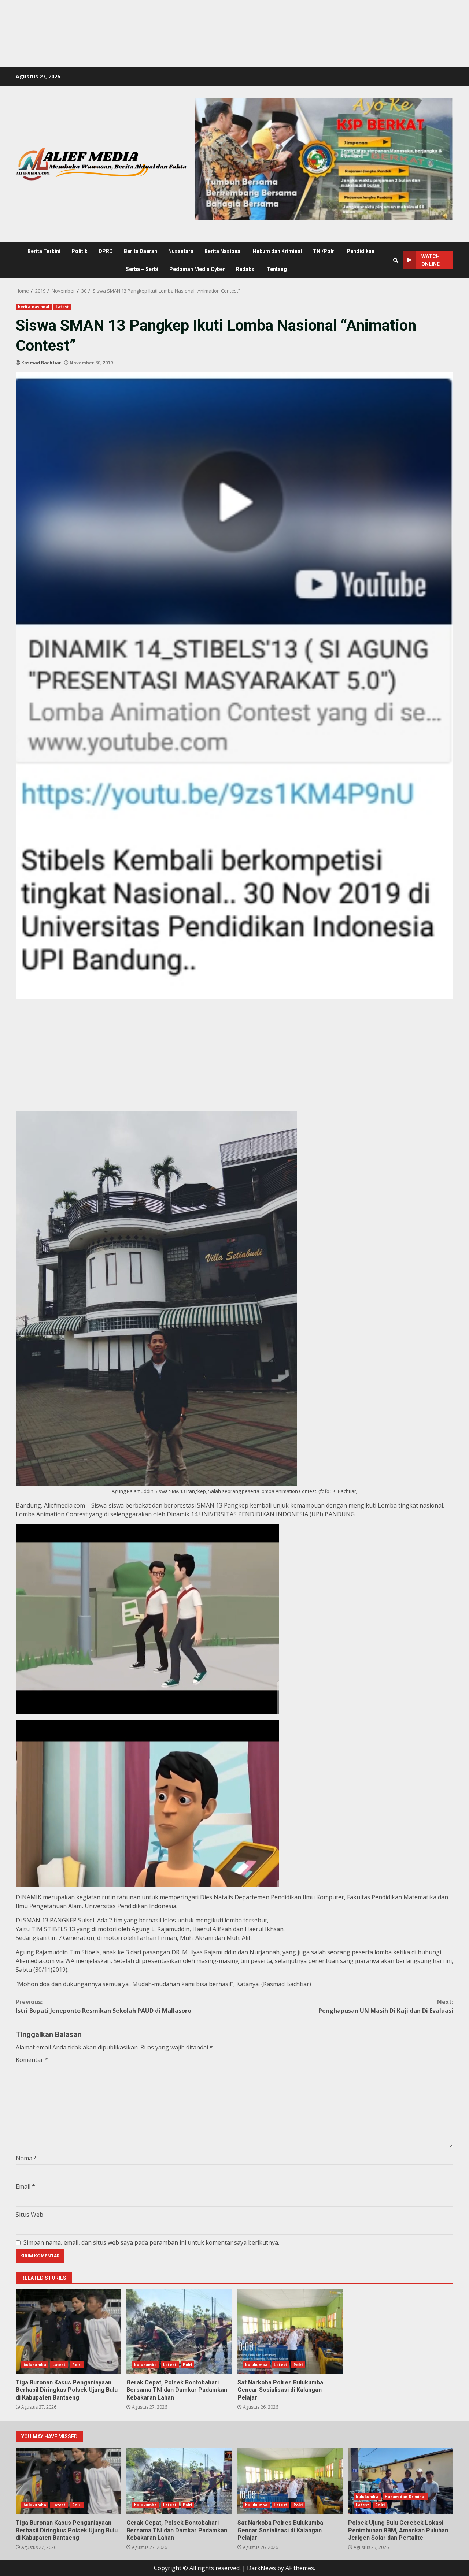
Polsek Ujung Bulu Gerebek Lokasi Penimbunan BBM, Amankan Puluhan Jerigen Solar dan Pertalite (401, 2481)
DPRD (106, 251)
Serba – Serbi (142, 269)
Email (25, 2186)
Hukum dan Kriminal (277, 251)
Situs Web (29, 2215)
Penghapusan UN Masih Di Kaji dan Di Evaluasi (386, 2006)
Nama (26, 2158)
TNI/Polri (324, 251)
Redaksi (246, 269)
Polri (77, 2365)
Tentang (277, 269)
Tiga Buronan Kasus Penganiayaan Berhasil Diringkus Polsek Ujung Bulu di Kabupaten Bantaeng (68, 2331)
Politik (80, 251)
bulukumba (35, 2365)
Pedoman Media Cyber (197, 269)
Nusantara (181, 251)
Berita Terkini (44, 251)
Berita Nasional (223, 251)
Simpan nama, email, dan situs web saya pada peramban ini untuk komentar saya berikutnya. (151, 2242)
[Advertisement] (133, 16)
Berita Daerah (141, 251)
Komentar (32, 2060)
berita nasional (34, 307)
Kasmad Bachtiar (41, 363)
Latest (62, 307)
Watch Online (431, 260)
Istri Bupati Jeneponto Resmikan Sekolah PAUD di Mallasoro (104, 2006)
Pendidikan (361, 251)
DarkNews (261, 2568)
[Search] (396, 260)
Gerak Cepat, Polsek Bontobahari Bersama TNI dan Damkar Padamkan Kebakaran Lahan (179, 2331)
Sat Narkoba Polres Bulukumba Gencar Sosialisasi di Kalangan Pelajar (290, 2331)
